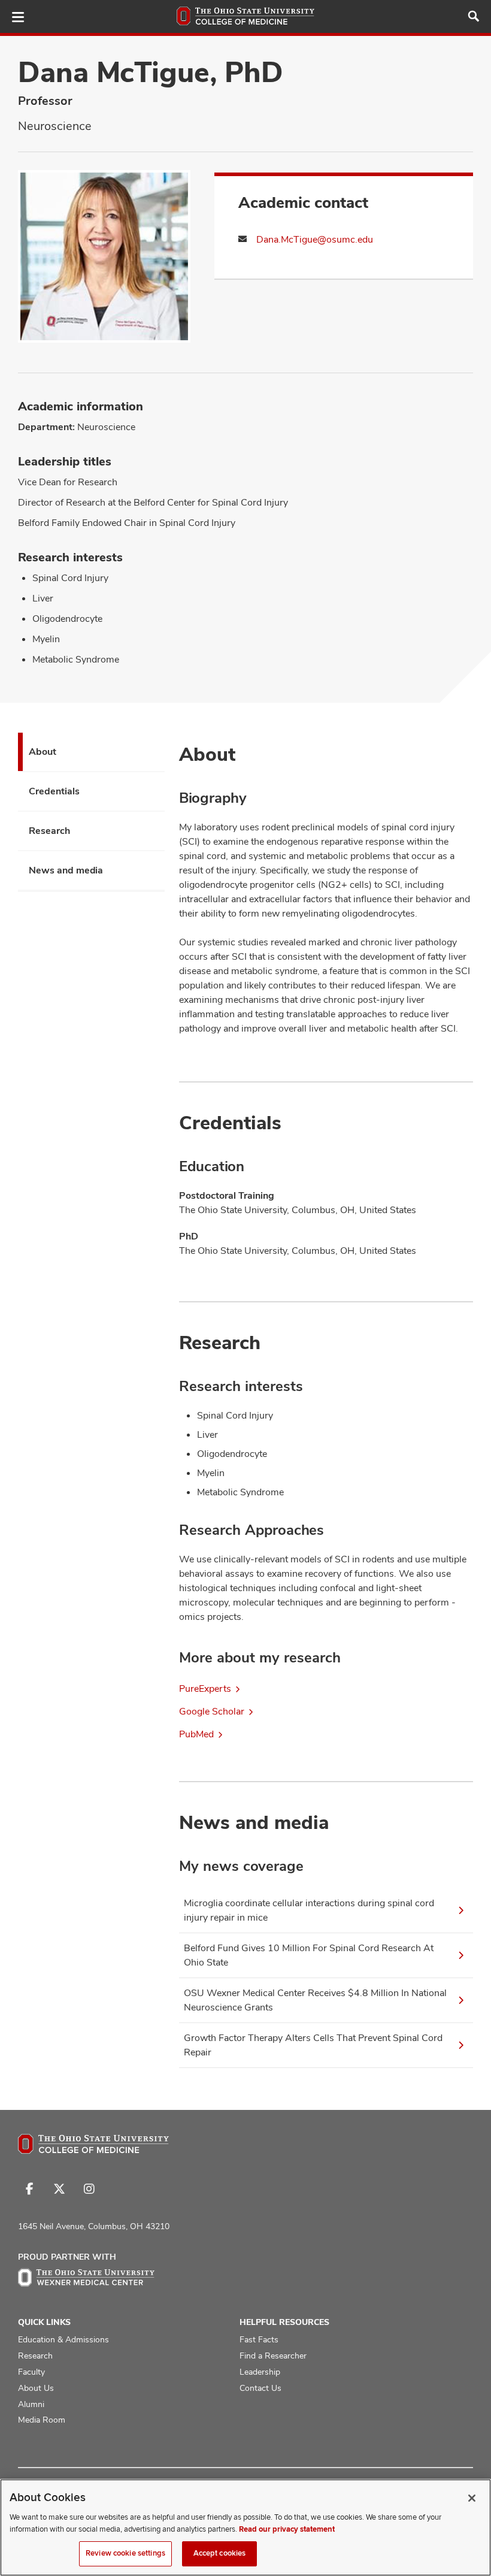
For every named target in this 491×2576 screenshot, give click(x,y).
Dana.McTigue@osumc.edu (315, 239)
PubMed (196, 1734)
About (43, 752)
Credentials (54, 791)
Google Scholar (212, 1711)
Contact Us (260, 2388)
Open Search (474, 16)
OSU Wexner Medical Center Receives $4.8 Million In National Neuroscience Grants (315, 2000)
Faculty (31, 2372)
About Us (36, 2388)
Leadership (260, 2372)
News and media (66, 870)
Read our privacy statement (287, 2529)
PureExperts (205, 1688)
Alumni (31, 2404)
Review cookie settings (125, 2553)
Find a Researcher (273, 2356)
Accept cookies (220, 2553)
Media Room (42, 2420)
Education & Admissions (63, 2339)
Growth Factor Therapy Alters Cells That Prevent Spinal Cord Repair (313, 2045)
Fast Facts (259, 2339)
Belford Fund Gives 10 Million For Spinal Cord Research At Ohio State (309, 1955)
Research (49, 831)
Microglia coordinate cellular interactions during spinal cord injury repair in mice (309, 1910)
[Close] (472, 2498)
